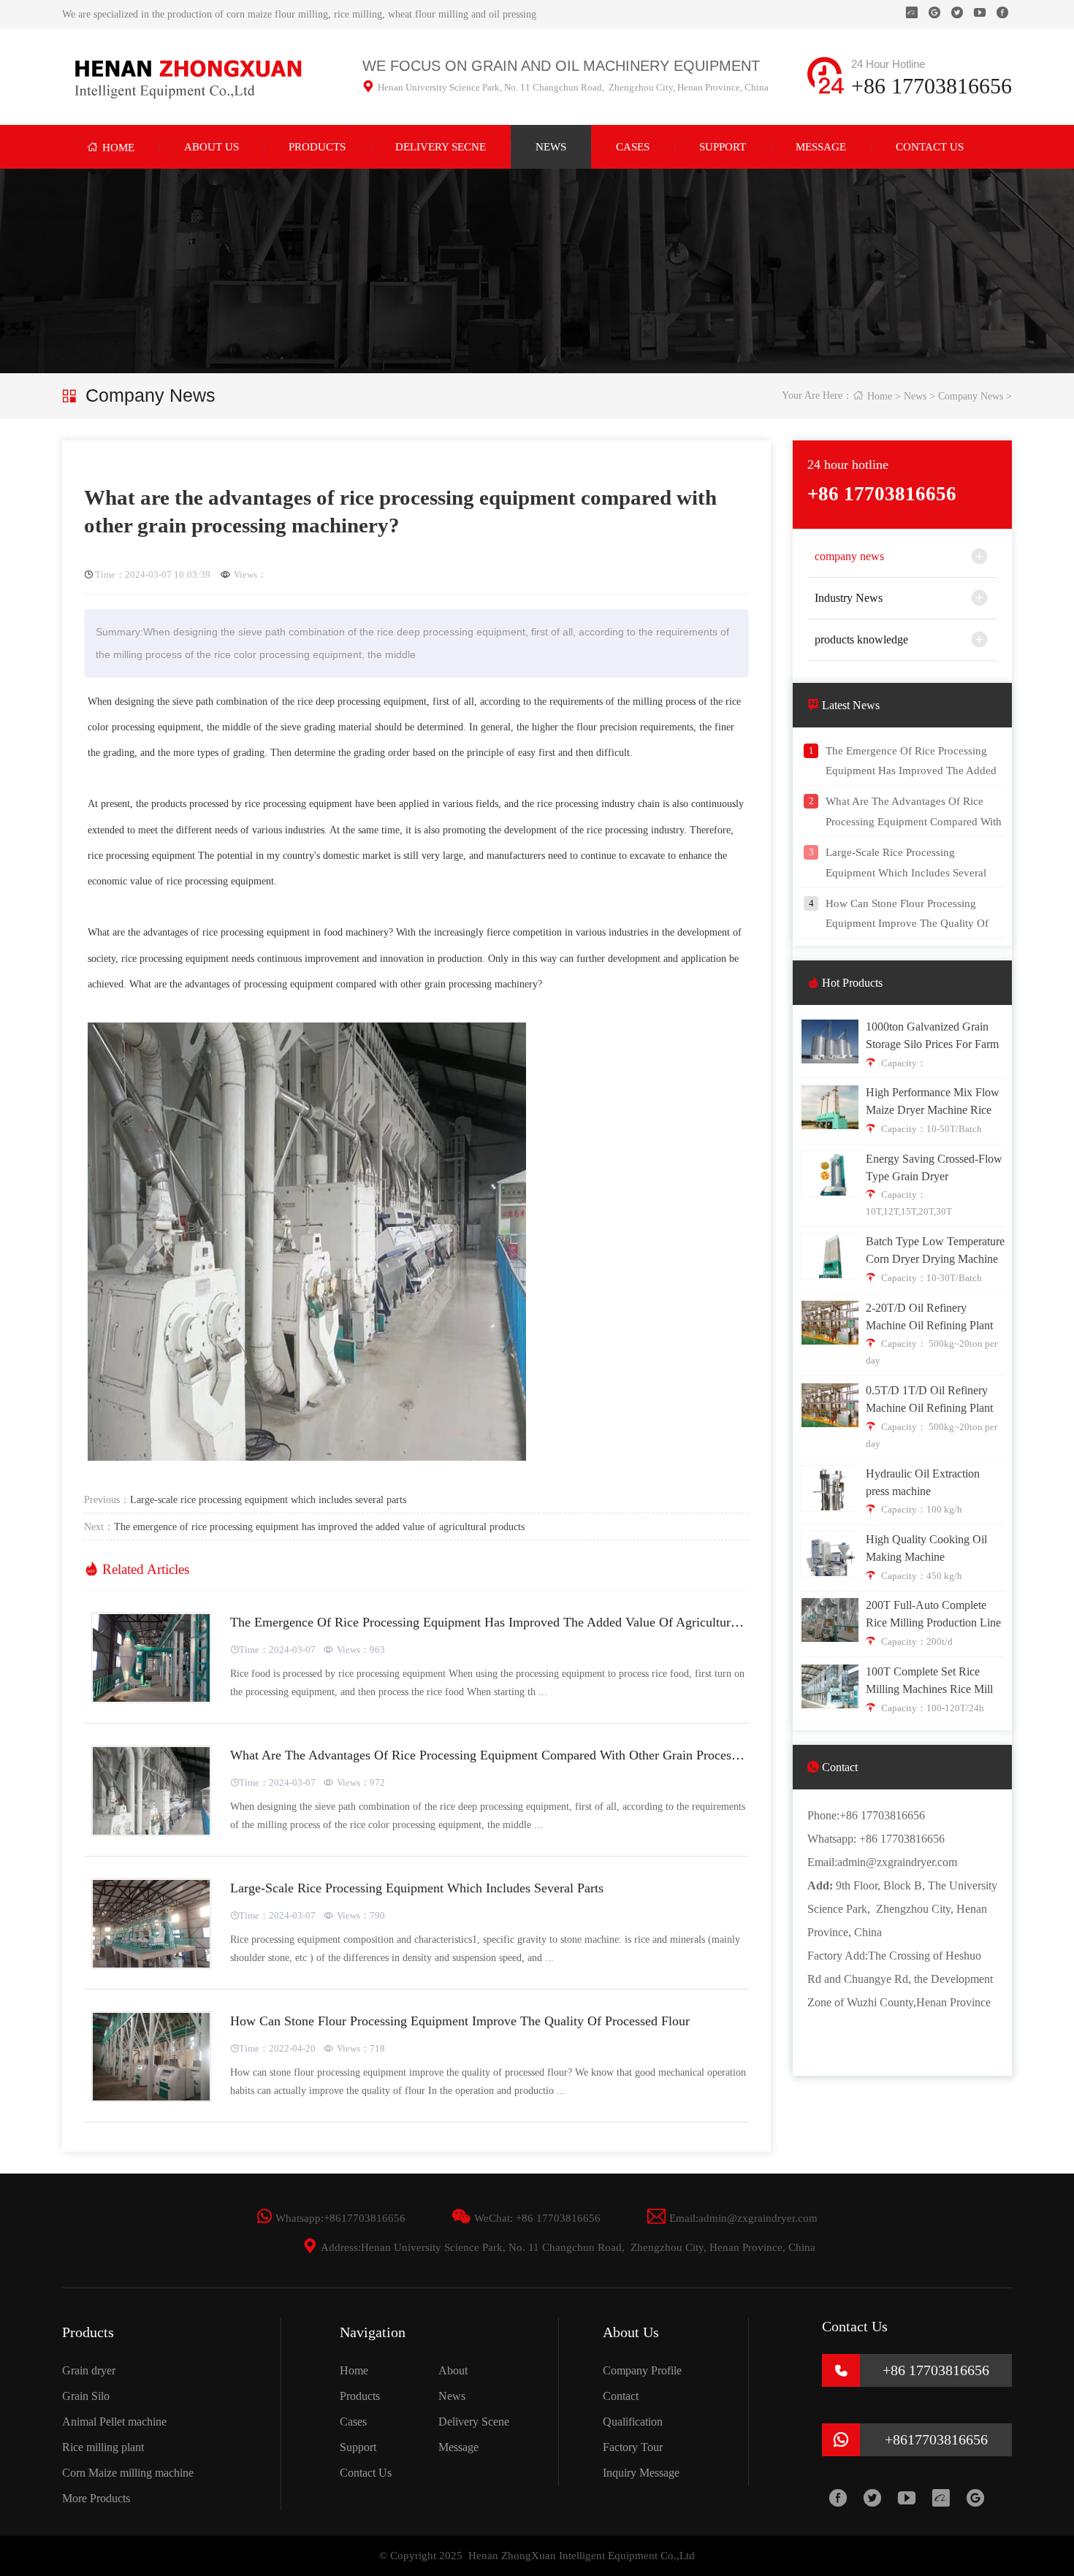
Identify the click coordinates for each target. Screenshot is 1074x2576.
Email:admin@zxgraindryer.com (732, 2218)
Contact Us (930, 147)
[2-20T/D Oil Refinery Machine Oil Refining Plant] (831, 1340)
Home (111, 147)
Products (317, 147)
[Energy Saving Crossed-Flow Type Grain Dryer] (831, 1191)
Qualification (633, 2422)
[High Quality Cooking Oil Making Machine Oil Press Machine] (831, 1571)
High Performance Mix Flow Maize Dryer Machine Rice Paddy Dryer (933, 1110)
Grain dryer (89, 2370)
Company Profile (642, 2370)
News (551, 147)
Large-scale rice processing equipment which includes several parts (268, 1499)
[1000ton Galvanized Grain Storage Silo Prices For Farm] (831, 1059)
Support (723, 147)
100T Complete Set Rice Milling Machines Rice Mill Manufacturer (929, 1689)
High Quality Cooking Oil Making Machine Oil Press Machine (926, 1557)
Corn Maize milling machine (128, 2473)
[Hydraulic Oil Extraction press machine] (831, 1506)
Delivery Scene (474, 2422)
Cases (633, 147)
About (453, 2370)
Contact (621, 2396)
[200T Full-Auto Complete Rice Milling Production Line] (831, 1637)
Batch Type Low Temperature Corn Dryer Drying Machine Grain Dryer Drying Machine (935, 1259)
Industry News (849, 598)
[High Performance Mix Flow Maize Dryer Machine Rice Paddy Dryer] (831, 1124)
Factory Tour (633, 2447)
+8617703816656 (365, 2218)
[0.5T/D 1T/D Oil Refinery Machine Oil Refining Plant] (831, 1422)
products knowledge (861, 639)
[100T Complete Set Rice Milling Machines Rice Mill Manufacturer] (831, 1704)
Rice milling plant (103, 2447)
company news (971, 396)
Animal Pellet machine (114, 2422)
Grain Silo (86, 2396)
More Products (96, 2498)
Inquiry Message (641, 2473)
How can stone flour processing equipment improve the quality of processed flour (460, 2021)
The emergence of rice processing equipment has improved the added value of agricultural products (319, 1526)
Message (821, 147)
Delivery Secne (441, 147)
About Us (212, 147)
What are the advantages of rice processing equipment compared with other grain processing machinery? (525, 1755)
